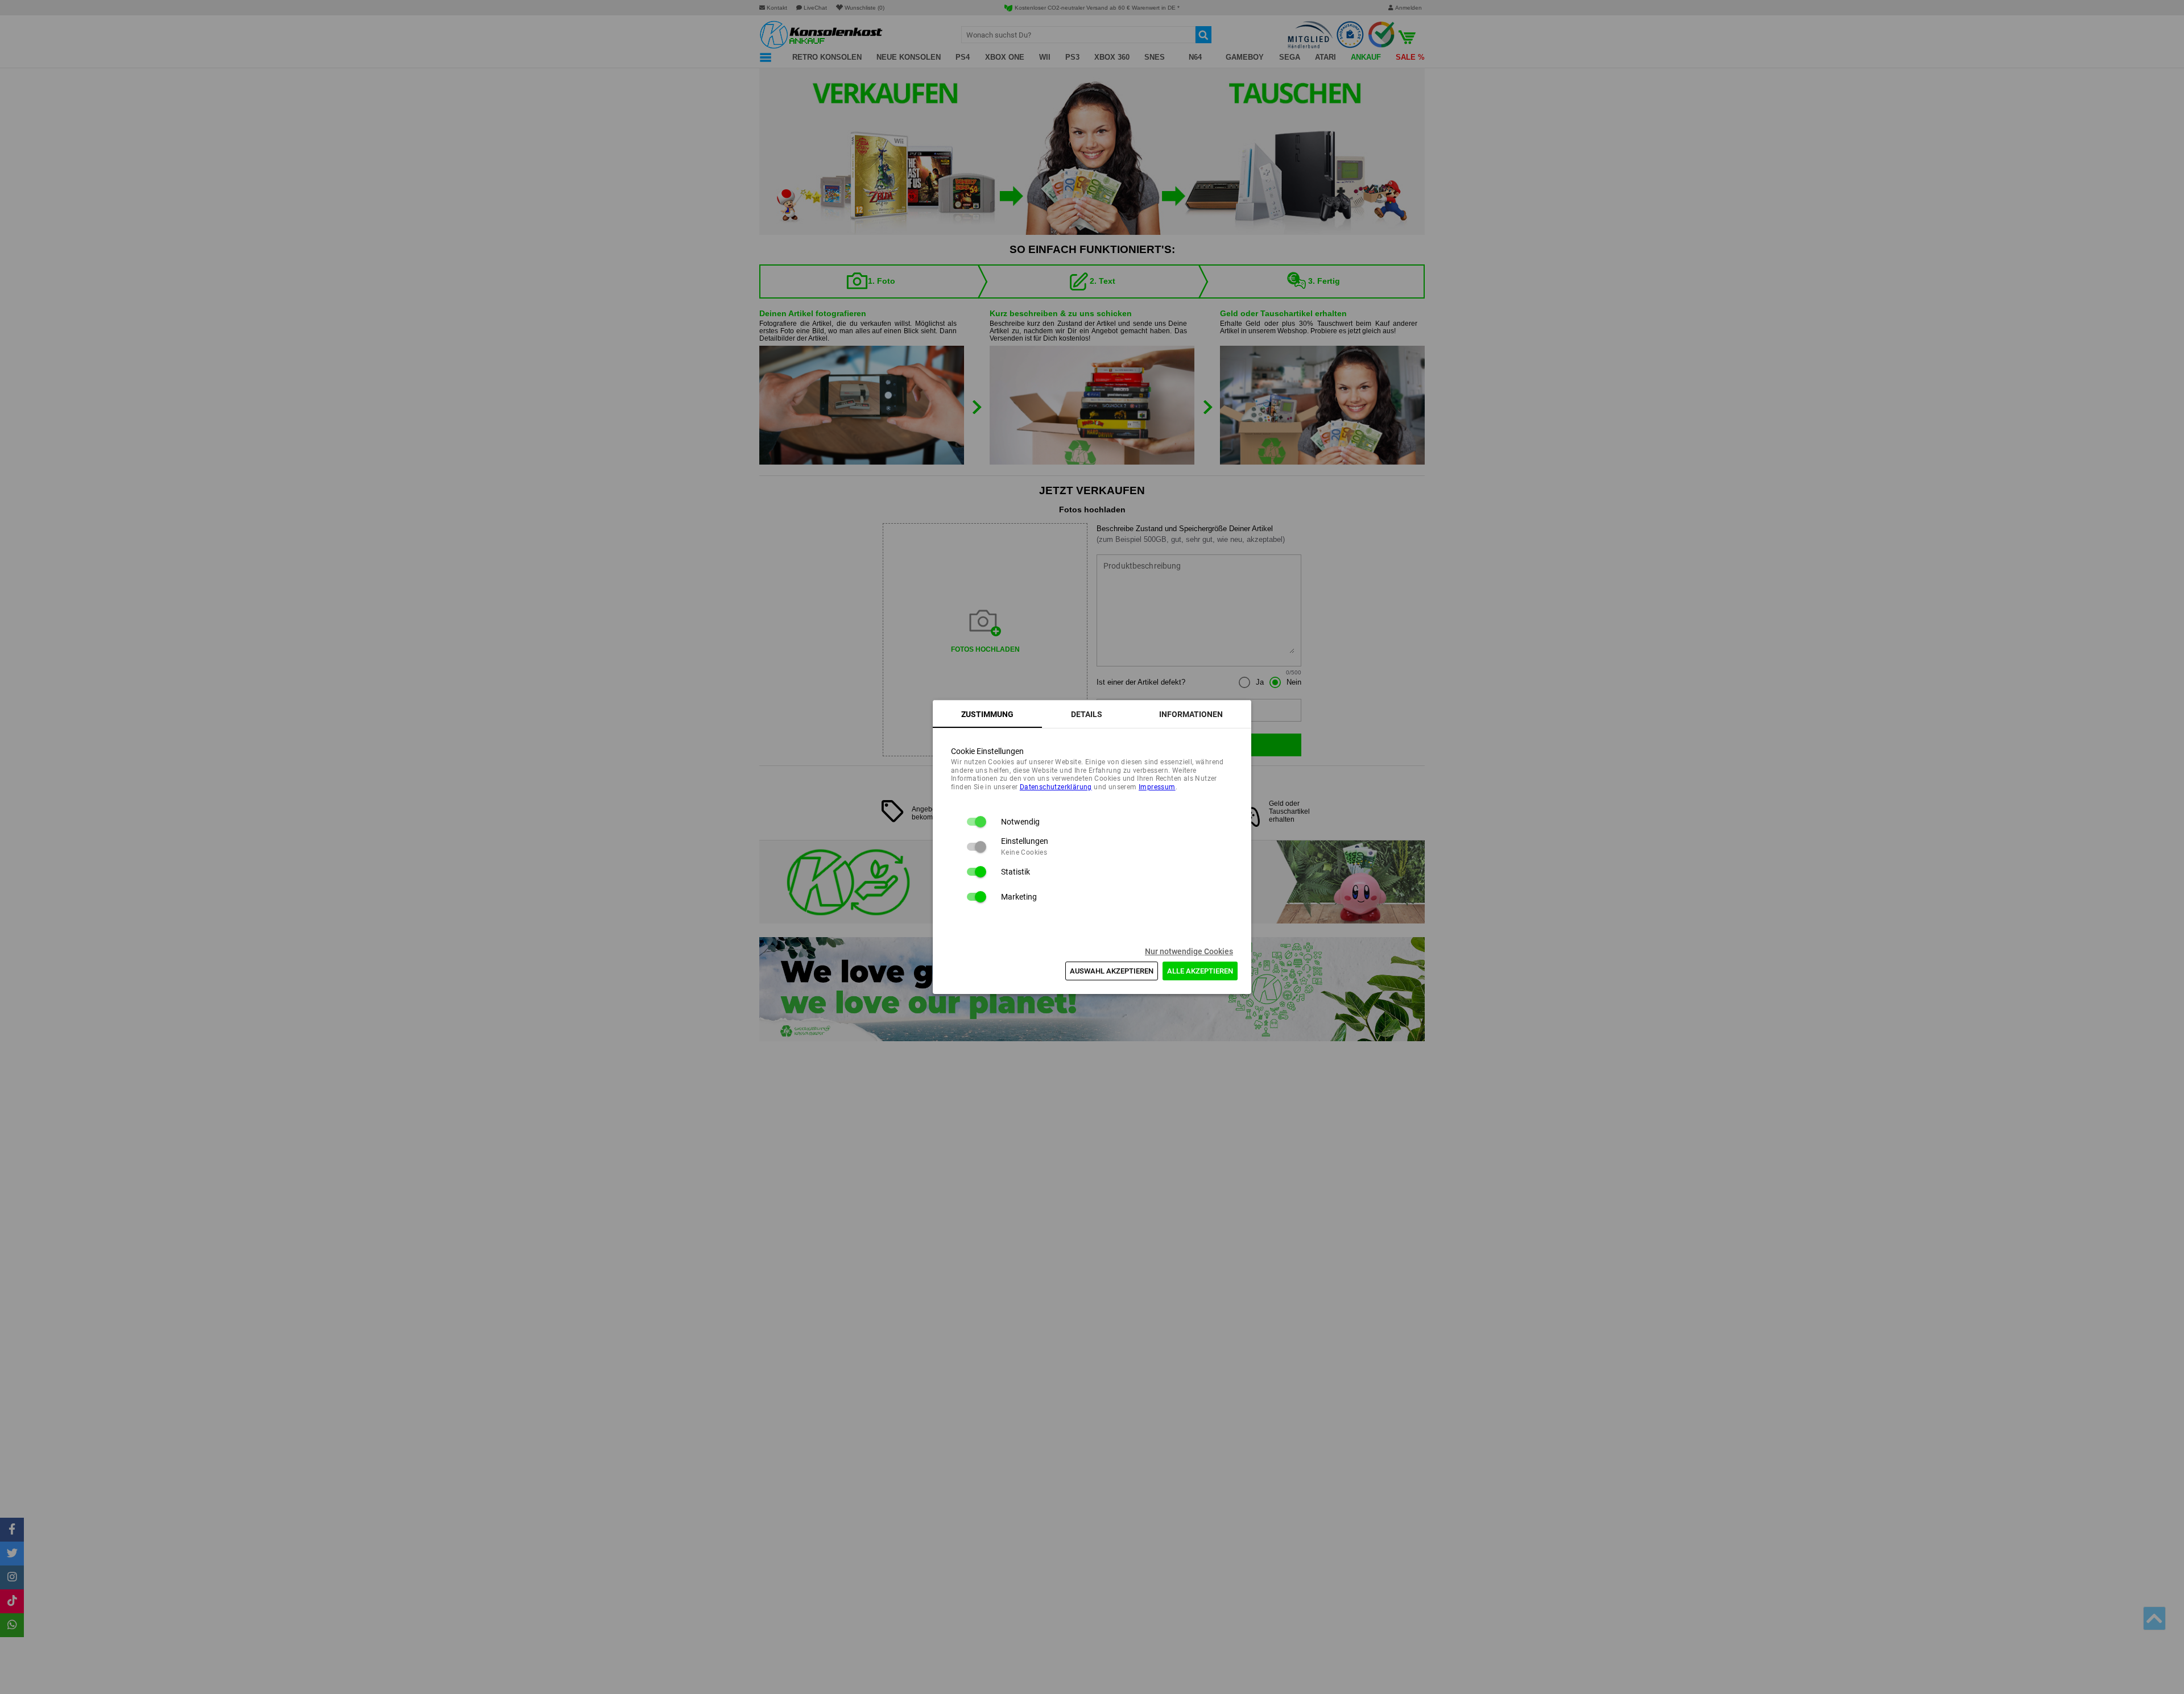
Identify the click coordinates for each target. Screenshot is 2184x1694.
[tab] (987, 714)
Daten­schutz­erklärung (1056, 787)
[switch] (976, 822)
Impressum (1157, 787)
